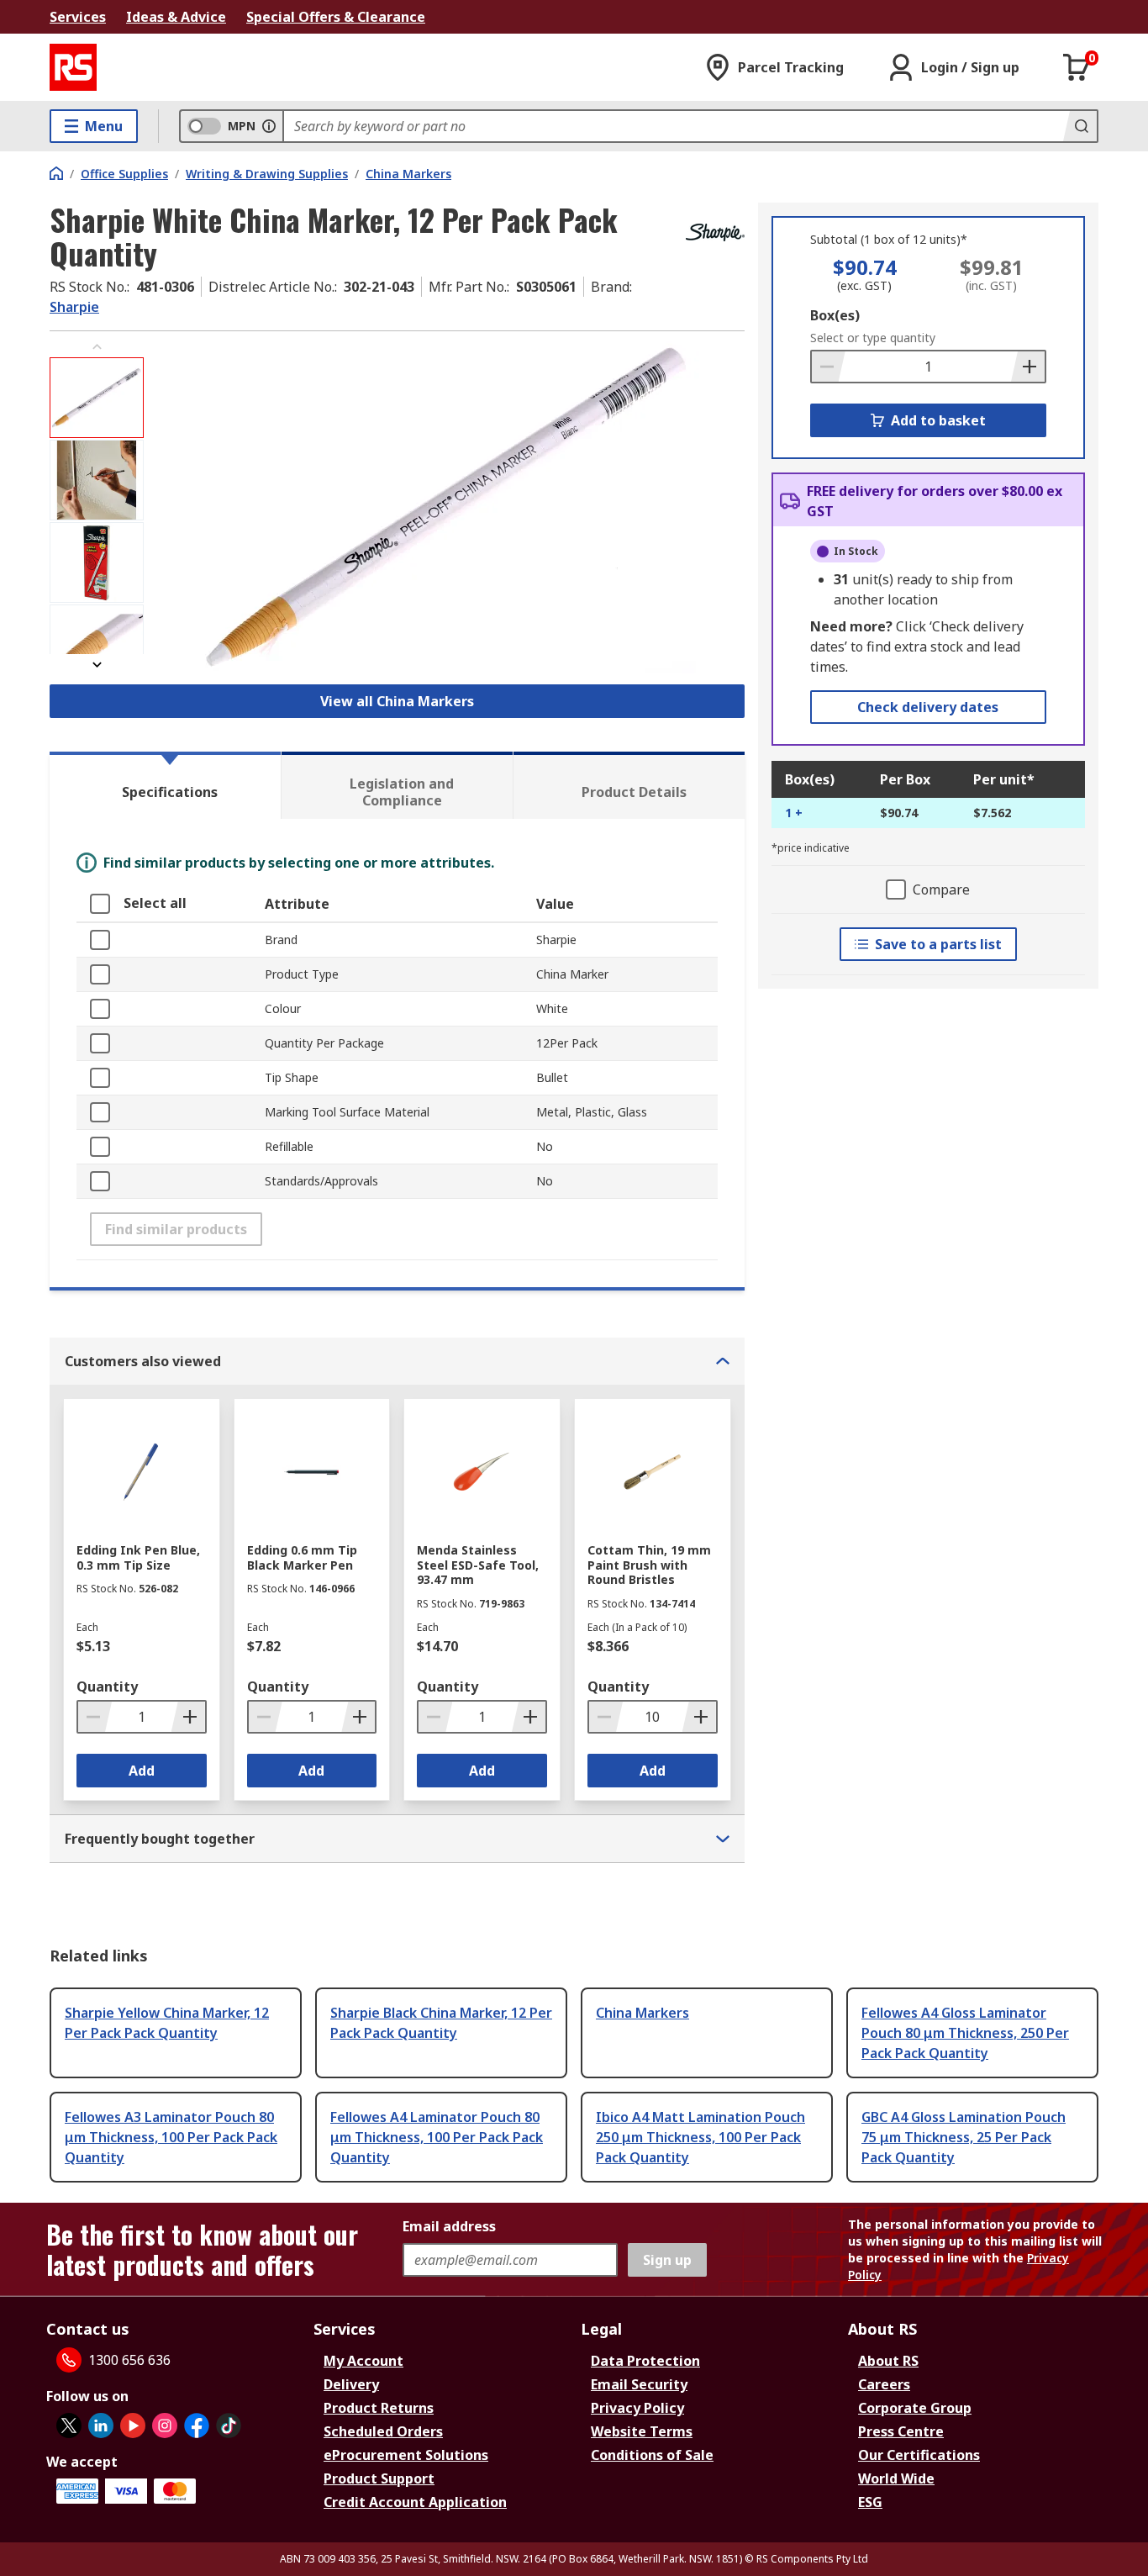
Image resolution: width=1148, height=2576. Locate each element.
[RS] (73, 67)
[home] (56, 173)
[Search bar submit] (1080, 126)
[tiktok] (229, 2426)
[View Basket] (1077, 67)
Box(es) (835, 315)
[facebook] (197, 2426)
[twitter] (69, 2426)
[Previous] (97, 347)
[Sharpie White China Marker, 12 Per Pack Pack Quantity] (446, 506)
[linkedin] (101, 2426)
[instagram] (165, 2426)
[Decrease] (829, 367)
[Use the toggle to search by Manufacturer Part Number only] (269, 126)
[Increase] (1028, 367)
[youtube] (133, 2426)
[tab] (165, 785)
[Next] (97, 665)
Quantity (107, 1687)
